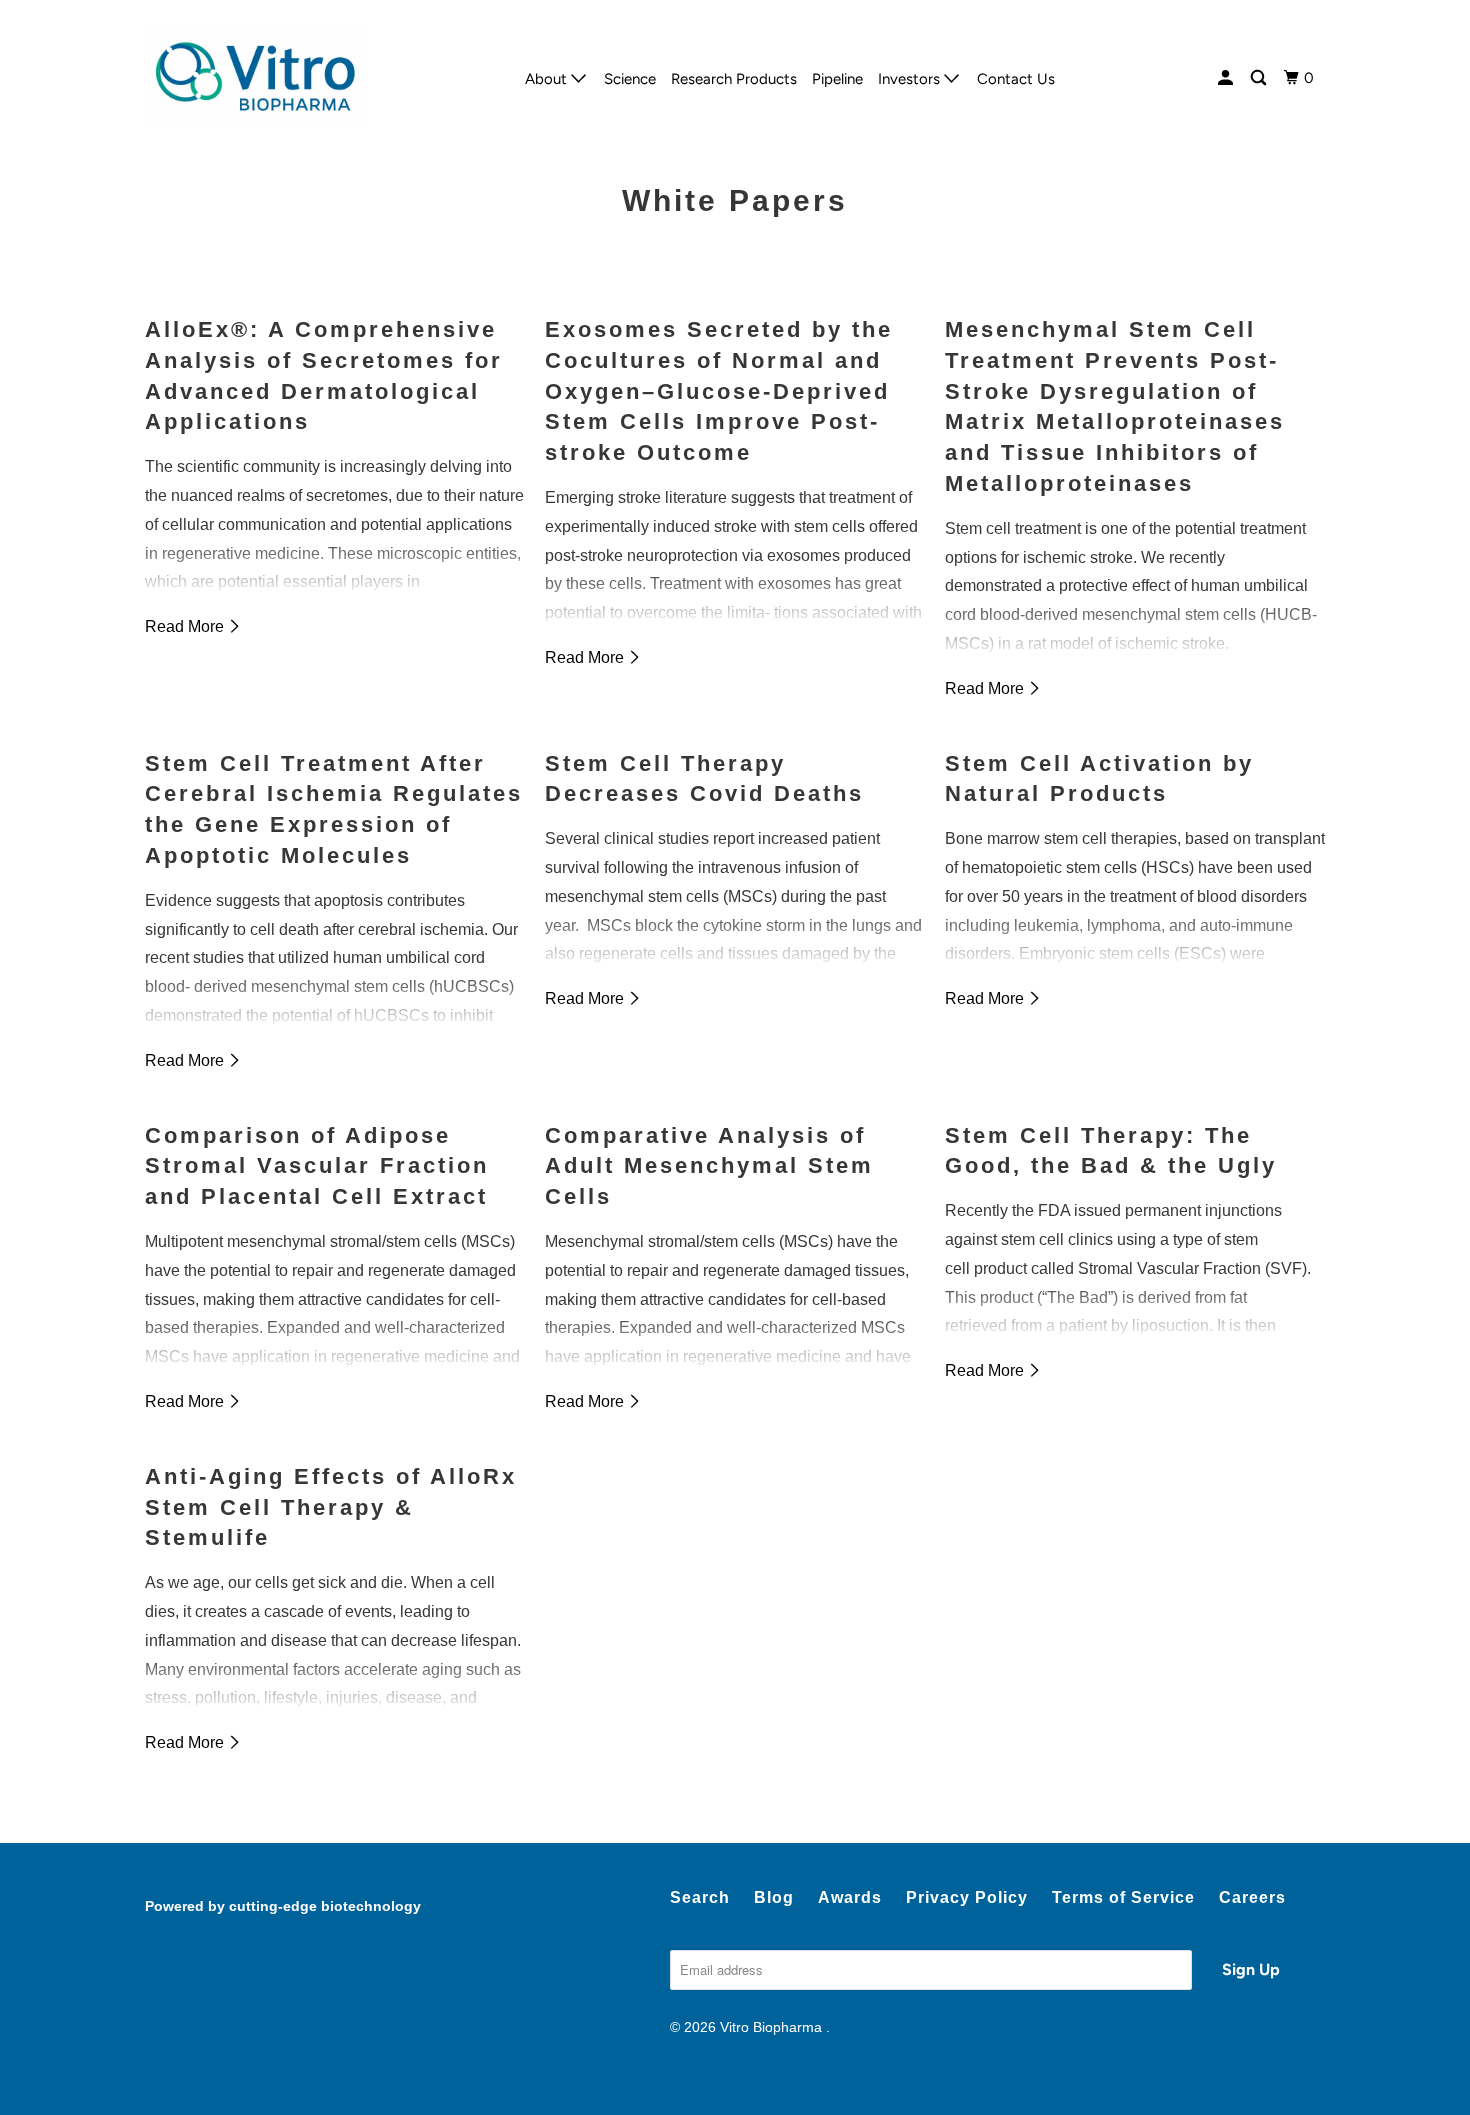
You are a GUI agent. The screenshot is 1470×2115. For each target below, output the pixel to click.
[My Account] (1227, 78)
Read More (186, 626)
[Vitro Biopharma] (255, 78)
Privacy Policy (967, 1897)
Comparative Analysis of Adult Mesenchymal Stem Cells (709, 1166)
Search (700, 1897)
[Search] (1260, 78)
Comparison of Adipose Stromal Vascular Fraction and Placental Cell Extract (317, 1166)
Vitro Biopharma (773, 2027)
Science (630, 79)
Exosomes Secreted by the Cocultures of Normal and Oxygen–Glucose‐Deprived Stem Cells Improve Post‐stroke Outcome (719, 391)
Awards (850, 1897)
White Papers (735, 200)
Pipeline (837, 79)
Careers (1252, 1897)
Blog (774, 1897)
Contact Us (1016, 79)
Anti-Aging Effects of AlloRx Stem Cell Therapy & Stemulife (331, 1507)
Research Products (734, 79)
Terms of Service (1123, 1897)
